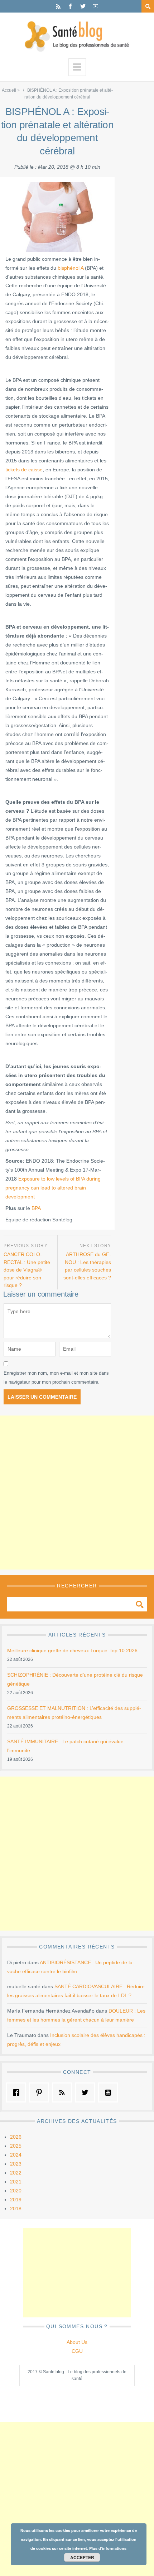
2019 (16, 2200)
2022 (16, 2173)
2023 (16, 2164)
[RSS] (58, 6)
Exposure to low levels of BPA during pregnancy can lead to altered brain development (53, 1188)
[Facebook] (70, 6)
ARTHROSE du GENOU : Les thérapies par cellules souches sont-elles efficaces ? (87, 1266)
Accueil (9, 90)
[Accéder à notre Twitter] (87, 2092)
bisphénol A (71, 268)
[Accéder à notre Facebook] (18, 2092)
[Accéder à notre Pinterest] (41, 2092)
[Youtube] (95, 6)
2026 (16, 2137)
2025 (16, 2146)
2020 (16, 2191)
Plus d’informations (108, 2548)
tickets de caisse (24, 470)
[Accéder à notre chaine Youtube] (110, 2092)
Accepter (82, 2557)
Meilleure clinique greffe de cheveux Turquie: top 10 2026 (72, 1650)
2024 (16, 2155)
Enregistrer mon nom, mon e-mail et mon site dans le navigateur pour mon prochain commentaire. (56, 1378)
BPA (36, 1208)
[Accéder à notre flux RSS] (64, 2092)
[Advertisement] (77, 1493)
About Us (77, 2342)
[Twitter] (83, 6)
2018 (16, 2209)
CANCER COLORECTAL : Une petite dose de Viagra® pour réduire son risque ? (27, 1270)
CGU (77, 2351)
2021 (16, 2182)
